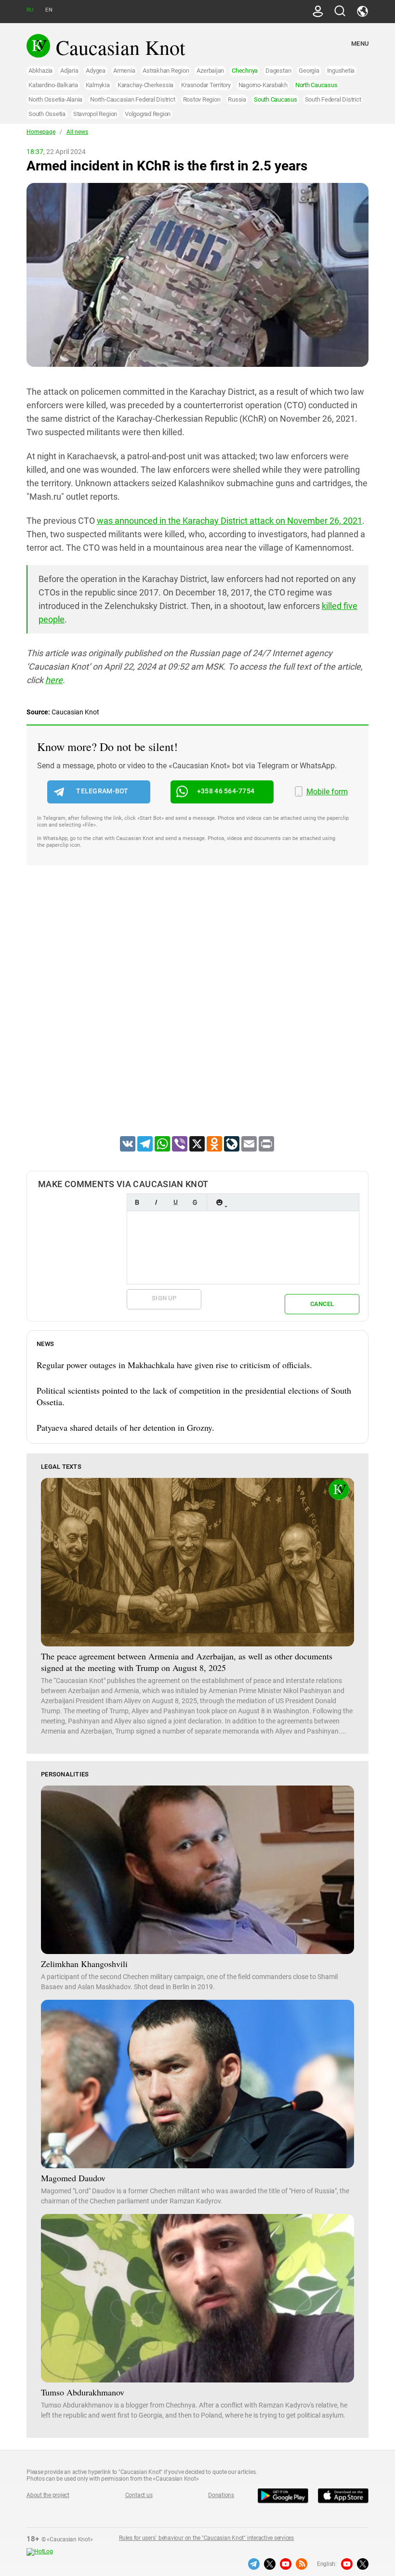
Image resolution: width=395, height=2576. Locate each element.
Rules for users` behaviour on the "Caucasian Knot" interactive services (206, 2538)
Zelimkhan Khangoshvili (84, 1964)
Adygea (96, 71)
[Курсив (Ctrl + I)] (156, 1202)
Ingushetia (341, 71)
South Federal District (333, 99)
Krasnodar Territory (206, 85)
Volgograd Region (148, 114)
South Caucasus (276, 99)
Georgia (309, 71)
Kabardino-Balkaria (53, 85)
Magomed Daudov (73, 2178)
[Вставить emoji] (219, 1202)
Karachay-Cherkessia (145, 85)
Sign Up (164, 1298)
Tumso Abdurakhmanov (83, 2392)
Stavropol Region (95, 114)
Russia (237, 99)
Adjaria (69, 71)
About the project (48, 2495)
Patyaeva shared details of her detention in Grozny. (125, 1427)
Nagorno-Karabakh (263, 85)
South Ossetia (47, 114)
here (54, 680)
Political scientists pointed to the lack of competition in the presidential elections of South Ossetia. (194, 1396)
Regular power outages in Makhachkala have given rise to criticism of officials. (174, 1365)
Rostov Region (202, 99)
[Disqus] (197, 1013)
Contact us (139, 2495)
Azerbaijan (210, 71)
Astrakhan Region (166, 71)
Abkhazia (40, 71)
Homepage (41, 132)
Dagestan (278, 71)
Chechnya (245, 71)
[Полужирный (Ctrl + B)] (137, 1202)
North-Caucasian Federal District (132, 99)
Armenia (124, 71)
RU (30, 10)
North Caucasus (316, 85)
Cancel (322, 1304)
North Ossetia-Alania (55, 99)
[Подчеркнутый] (175, 1202)
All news (77, 132)
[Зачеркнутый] (195, 1202)
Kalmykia (98, 85)
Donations (221, 2495)
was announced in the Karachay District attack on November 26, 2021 (230, 521)
